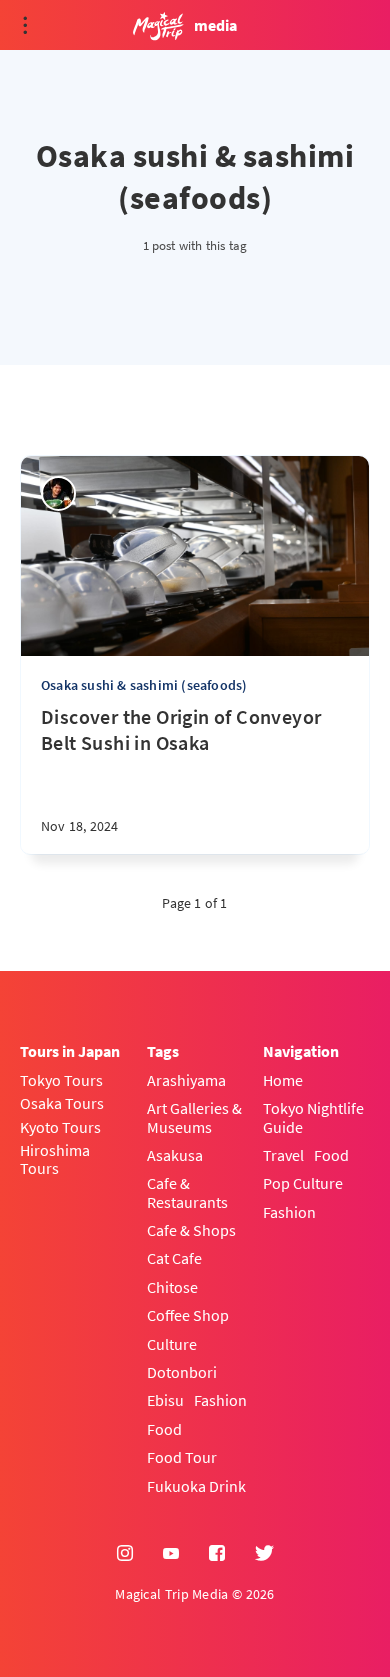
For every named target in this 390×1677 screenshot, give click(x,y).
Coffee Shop (188, 1315)
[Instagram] (125, 1554)
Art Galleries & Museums (194, 1117)
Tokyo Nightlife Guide (313, 1117)
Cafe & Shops (191, 1230)
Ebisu (165, 1400)
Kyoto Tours (60, 1127)
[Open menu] (25, 25)
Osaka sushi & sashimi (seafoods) (144, 685)
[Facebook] (217, 1554)
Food (164, 1429)
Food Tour (182, 1457)
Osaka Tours (62, 1103)
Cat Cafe (174, 1258)
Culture (172, 1344)
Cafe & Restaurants (187, 1192)
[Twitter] (264, 1554)
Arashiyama (186, 1080)
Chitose (172, 1287)
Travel (283, 1155)
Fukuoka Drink (196, 1486)
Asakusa (175, 1155)
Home (283, 1080)
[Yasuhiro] (58, 493)
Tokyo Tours (61, 1080)
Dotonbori (182, 1372)
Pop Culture (303, 1183)
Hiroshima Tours (55, 1159)
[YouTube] (171, 1554)
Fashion (220, 1400)
